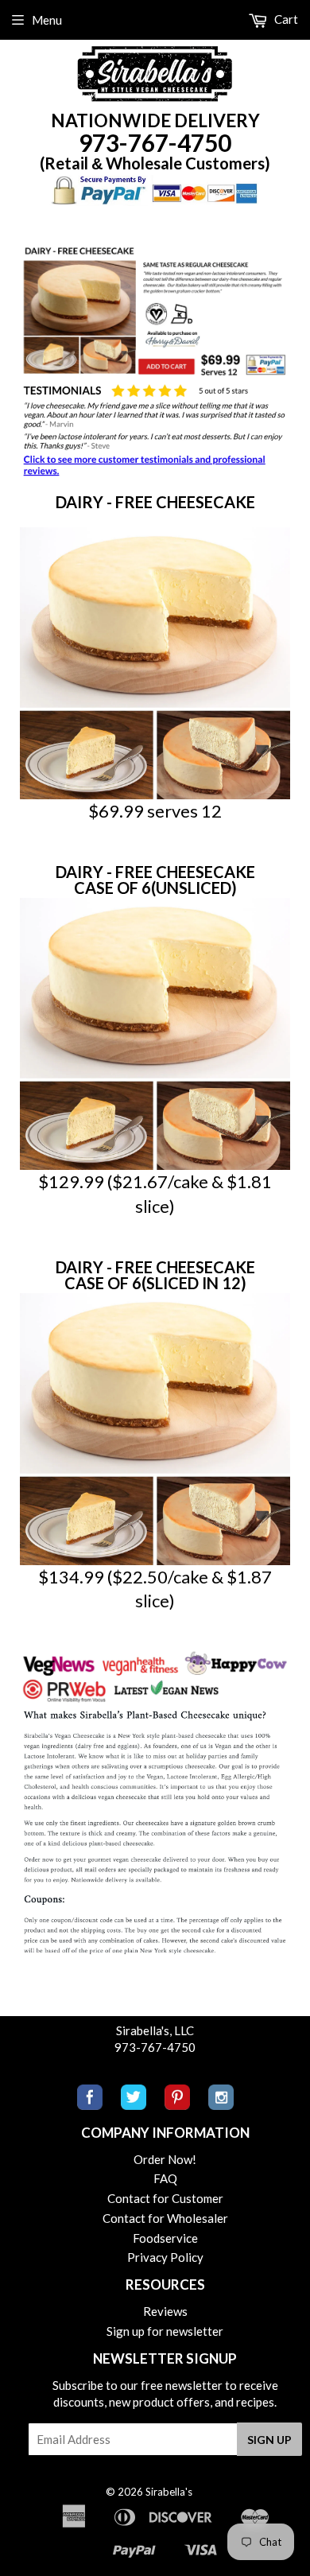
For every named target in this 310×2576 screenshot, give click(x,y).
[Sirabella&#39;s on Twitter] (134, 2105)
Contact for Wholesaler (165, 2218)
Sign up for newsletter (165, 2331)
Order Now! (165, 2159)
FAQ (165, 2178)
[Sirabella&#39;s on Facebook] (90, 2105)
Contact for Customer (165, 2198)
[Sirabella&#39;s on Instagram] (221, 2105)
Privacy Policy (165, 2257)
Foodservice (165, 2238)
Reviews (165, 2311)
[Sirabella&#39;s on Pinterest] (177, 2105)
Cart (285, 19)
